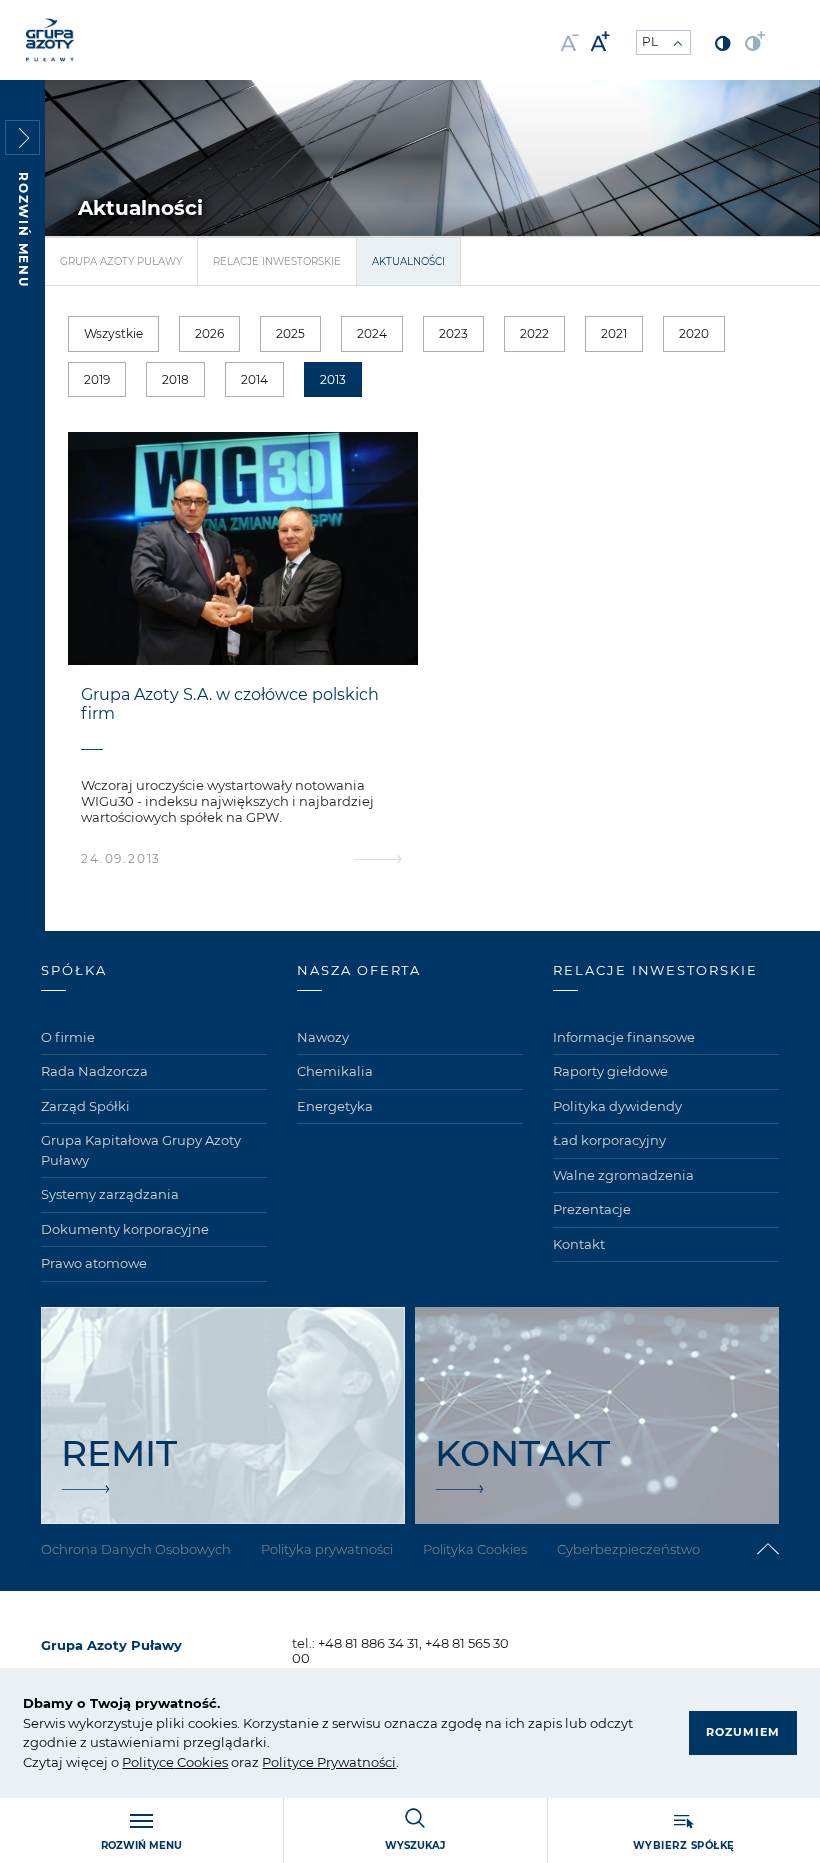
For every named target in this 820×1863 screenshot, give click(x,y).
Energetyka (335, 1106)
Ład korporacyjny (609, 1140)
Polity (140, 1762)
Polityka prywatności (327, 1549)
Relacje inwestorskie (277, 261)
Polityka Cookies (475, 1549)
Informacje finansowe (624, 1037)
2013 (333, 379)
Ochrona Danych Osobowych (136, 1549)
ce (166, 1762)
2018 (175, 379)
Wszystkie (113, 333)
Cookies (201, 1762)
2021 (614, 333)
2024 (372, 333)
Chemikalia (335, 1071)
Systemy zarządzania (110, 1194)
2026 (209, 333)
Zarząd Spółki (85, 1106)
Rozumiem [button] (743, 1732)
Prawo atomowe (94, 1263)
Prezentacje (592, 1209)
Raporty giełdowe (610, 1071)
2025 (290, 333)
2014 (254, 379)
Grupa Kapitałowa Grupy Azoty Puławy (141, 1150)
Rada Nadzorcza (94, 1071)
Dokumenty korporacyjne (125, 1229)
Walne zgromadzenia (623, 1175)
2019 (97, 379)
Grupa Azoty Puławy (121, 261)
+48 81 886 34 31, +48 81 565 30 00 (400, 1650)
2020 (694, 333)
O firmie (68, 1037)
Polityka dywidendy (617, 1106)
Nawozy (323, 1037)
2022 (534, 333)
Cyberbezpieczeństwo (628, 1549)
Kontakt (579, 1244)
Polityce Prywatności (329, 1762)
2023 (453, 333)
